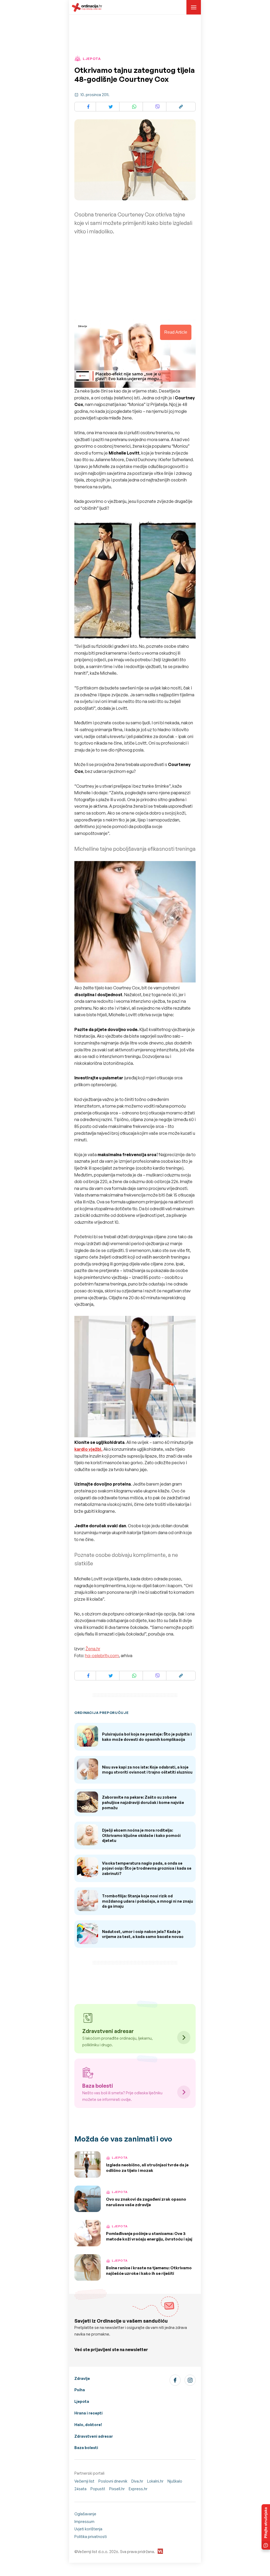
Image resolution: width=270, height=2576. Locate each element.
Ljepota (82, 2401)
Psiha (80, 2390)
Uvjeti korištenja (88, 2529)
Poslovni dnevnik (113, 2481)
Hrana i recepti (88, 2413)
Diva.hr (137, 2481)
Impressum (84, 2521)
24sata (80, 2489)
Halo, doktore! (88, 2425)
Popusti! (98, 2489)
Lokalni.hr (155, 2481)
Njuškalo (175, 2481)
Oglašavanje (85, 2514)
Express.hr (138, 2489)
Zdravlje (82, 2378)
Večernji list (84, 2481)
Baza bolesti (86, 2448)
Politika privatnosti (91, 2537)
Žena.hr (93, 1649)
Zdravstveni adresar (94, 2436)
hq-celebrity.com (102, 1656)
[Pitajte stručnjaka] (266, 2527)
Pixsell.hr (117, 2489)
